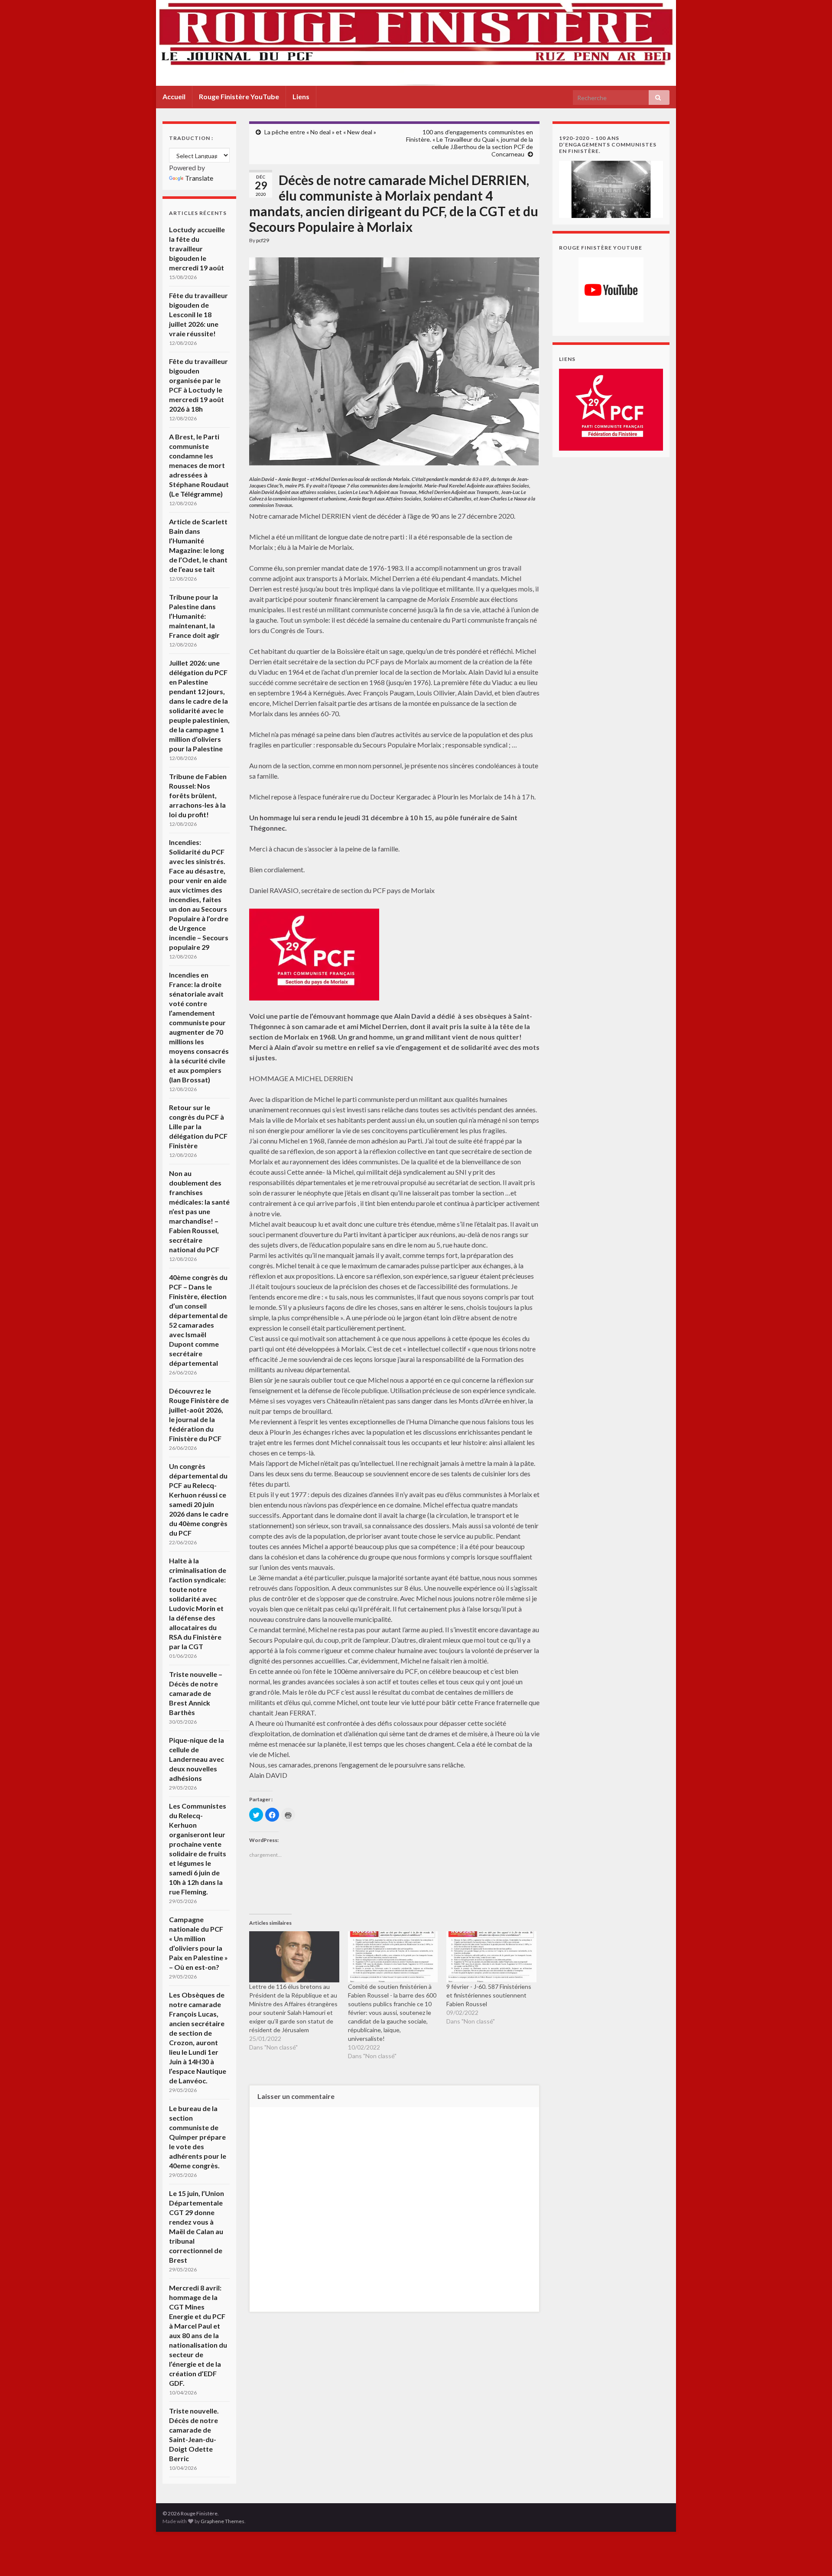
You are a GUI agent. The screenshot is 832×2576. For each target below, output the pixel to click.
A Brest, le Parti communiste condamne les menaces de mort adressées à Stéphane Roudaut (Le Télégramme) (199, 465)
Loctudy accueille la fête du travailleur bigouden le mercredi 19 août (197, 249)
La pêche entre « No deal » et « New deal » (320, 132)
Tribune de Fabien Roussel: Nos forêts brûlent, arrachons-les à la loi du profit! (198, 795)
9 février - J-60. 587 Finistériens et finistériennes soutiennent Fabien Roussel (489, 1995)
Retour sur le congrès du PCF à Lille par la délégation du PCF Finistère (198, 1126)
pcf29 (263, 240)
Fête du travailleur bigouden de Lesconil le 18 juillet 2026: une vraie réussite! (198, 314)
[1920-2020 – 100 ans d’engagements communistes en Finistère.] (611, 188)
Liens (301, 96)
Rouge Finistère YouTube (239, 96)
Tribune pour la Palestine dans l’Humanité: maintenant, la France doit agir (194, 616)
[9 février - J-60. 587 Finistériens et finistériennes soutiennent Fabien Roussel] (491, 1957)
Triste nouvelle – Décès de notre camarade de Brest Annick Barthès (196, 1693)
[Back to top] (812, 2557)
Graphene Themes (223, 2521)
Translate (199, 178)
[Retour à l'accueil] (416, 43)
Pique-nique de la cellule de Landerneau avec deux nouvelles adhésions (197, 1759)
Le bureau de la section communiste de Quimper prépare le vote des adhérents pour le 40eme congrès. (198, 2137)
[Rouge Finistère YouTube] (611, 290)
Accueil (174, 96)
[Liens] (611, 409)
